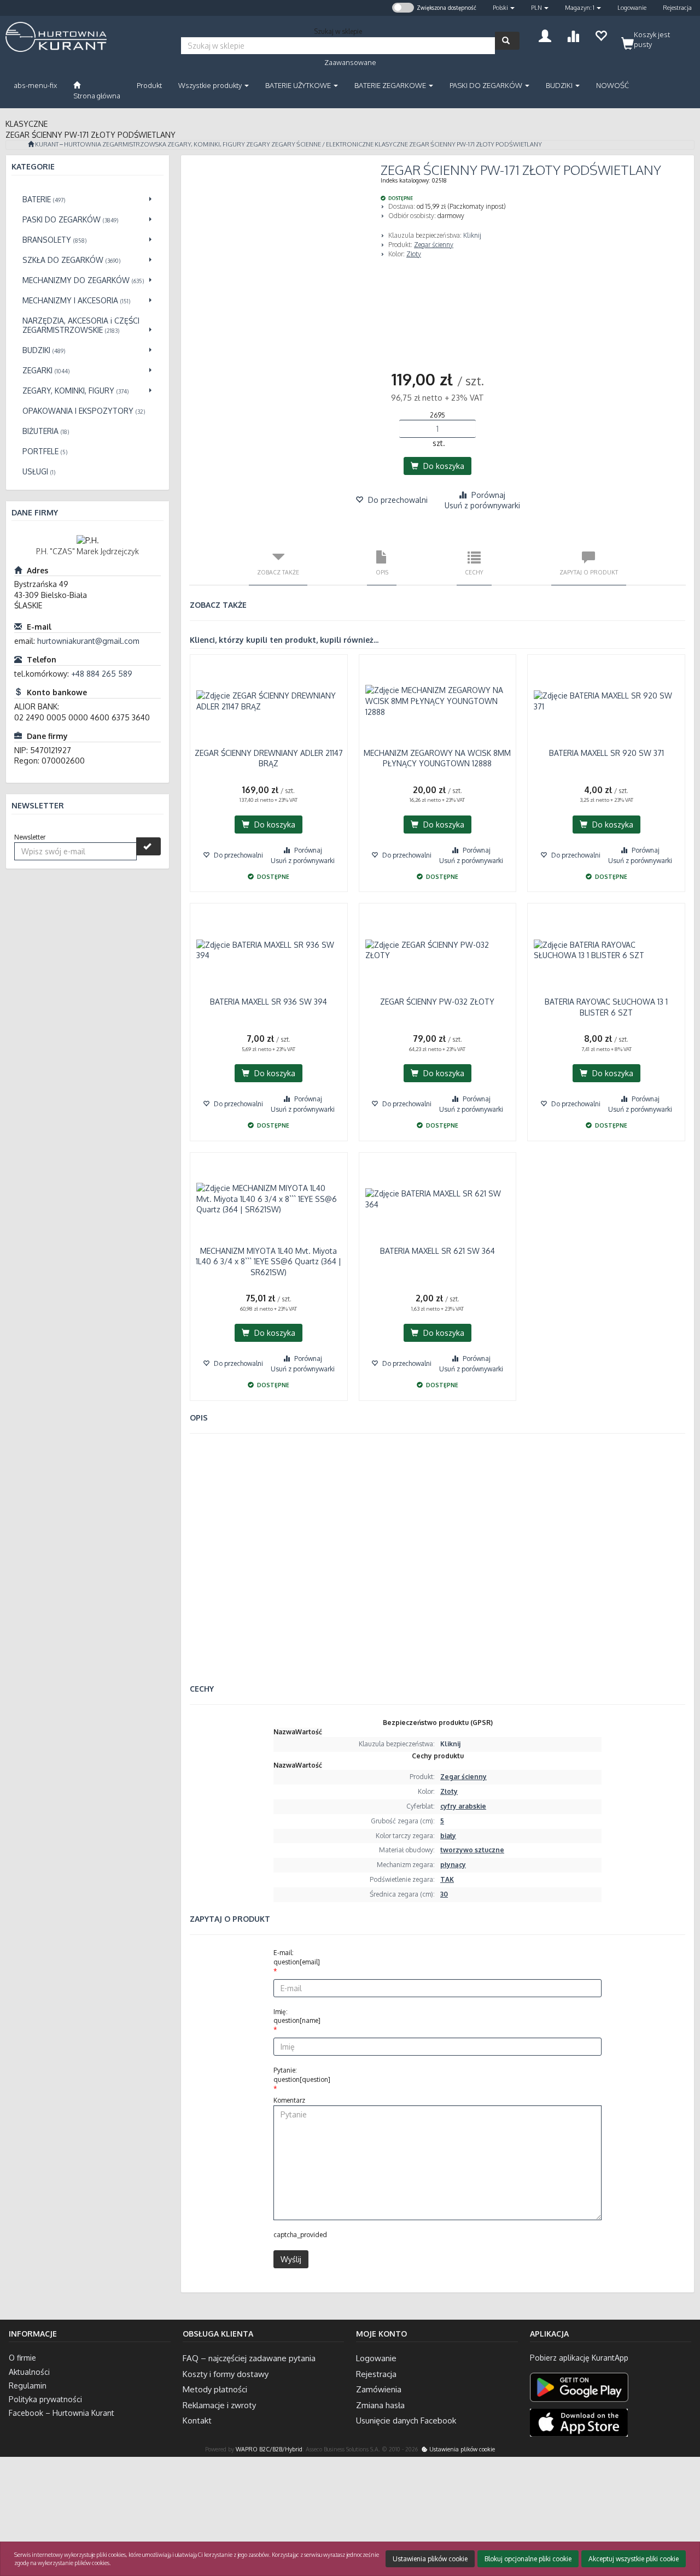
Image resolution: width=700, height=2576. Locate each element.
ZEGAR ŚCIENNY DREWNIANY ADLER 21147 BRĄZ (269, 758)
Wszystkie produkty (211, 85)
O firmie (22, 2358)
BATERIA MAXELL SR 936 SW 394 (269, 1002)
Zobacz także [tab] (278, 572)
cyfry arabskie (463, 1806)
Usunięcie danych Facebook (406, 2420)
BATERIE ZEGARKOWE (391, 85)
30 (444, 1894)
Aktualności (29, 2372)
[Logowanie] (545, 35)
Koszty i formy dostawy (226, 2374)
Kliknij (472, 235)
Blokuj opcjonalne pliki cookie (528, 2559)
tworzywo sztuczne (472, 1850)
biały (448, 1836)
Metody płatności (215, 2389)
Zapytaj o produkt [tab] (589, 572)
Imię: (297, 2016)
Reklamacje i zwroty (219, 2405)
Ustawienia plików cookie (461, 2449)
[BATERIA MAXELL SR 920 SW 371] (606, 701)
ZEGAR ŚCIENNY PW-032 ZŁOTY (437, 1002)
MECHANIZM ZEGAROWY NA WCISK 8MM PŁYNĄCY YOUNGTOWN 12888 (437, 758)
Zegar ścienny (434, 245)
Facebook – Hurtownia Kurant (62, 2413)
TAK (447, 1879)
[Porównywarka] (573, 35)
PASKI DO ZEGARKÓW (487, 85)
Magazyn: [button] (580, 8)
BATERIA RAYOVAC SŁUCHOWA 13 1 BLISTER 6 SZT (606, 1007)
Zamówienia (379, 2389)
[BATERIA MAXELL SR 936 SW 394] (269, 950)
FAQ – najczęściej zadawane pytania (249, 2358)
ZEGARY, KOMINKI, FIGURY (206, 144)
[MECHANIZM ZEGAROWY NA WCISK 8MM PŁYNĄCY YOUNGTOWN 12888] (438, 701)
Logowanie (632, 8)
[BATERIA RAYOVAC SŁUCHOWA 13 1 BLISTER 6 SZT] (606, 950)
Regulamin (28, 2386)
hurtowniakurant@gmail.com (88, 641)
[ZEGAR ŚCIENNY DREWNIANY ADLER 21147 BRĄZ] (269, 701)
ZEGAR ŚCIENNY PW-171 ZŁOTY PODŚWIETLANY (476, 144)
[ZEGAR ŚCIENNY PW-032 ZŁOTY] (438, 950)
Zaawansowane (350, 62)
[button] (504, 8)
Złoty (414, 254)
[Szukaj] (507, 41)
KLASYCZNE (391, 144)
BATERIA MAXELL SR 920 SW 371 (606, 753)
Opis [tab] (382, 572)
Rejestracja (677, 8)
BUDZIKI (560, 85)
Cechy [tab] (474, 572)
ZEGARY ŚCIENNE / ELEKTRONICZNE (322, 144)
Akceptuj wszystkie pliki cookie (634, 2559)
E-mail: (297, 1957)
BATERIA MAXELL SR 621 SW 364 (437, 1251)
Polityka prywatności (45, 2399)
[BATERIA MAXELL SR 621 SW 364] (438, 1199)
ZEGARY (258, 144)
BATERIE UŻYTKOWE (299, 85)
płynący (453, 1865)
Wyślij (291, 2259)
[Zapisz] (148, 846)
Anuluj (682, 2523)
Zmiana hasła (380, 2405)
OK (649, 2523)
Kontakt (197, 2420)
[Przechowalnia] (601, 35)
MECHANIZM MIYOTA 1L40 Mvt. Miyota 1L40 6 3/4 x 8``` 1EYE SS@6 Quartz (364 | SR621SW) (269, 1261)
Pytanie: (302, 2075)
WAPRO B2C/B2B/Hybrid (269, 2449)
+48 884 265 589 (102, 674)
